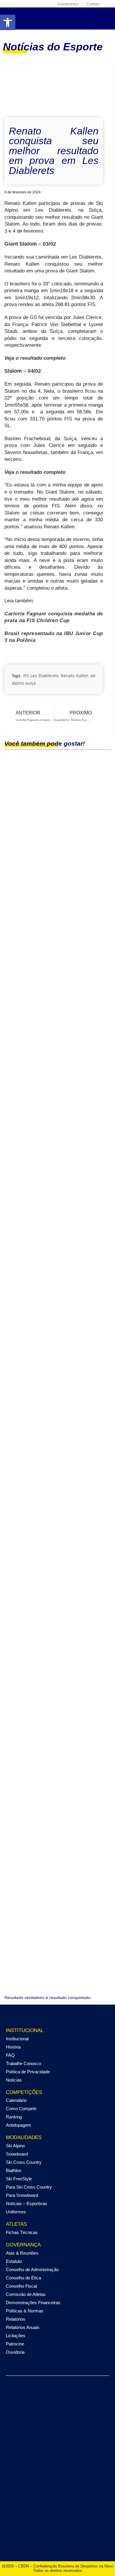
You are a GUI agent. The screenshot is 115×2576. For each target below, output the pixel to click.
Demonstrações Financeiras (33, 2303)
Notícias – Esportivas (27, 2203)
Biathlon (14, 2170)
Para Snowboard (22, 2195)
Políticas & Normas (25, 2311)
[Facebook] (12, 4)
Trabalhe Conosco (23, 2063)
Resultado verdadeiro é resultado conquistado (47, 1998)
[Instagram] (19, 4)
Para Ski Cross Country (29, 2187)
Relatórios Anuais (23, 2327)
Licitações (16, 2336)
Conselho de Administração (32, 2270)
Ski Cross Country (24, 2162)
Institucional (17, 2039)
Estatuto (14, 2261)
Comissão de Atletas (26, 2294)
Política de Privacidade (28, 2072)
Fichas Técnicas (22, 2232)
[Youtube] (33, 4)
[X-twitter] (26, 4)
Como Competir (21, 2109)
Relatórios (16, 2319)
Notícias (14, 2080)
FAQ (10, 2055)
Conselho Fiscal (21, 2286)
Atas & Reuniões (22, 2253)
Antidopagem (19, 2125)
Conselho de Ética (23, 2278)
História (13, 2047)
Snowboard (17, 2154)
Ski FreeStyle (19, 2179)
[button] (80, 19)
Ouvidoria (15, 2352)
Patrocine (15, 2344)
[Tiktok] (40, 4)
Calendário (16, 2100)
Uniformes (16, 2212)
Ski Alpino (15, 2146)
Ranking (14, 2117)
